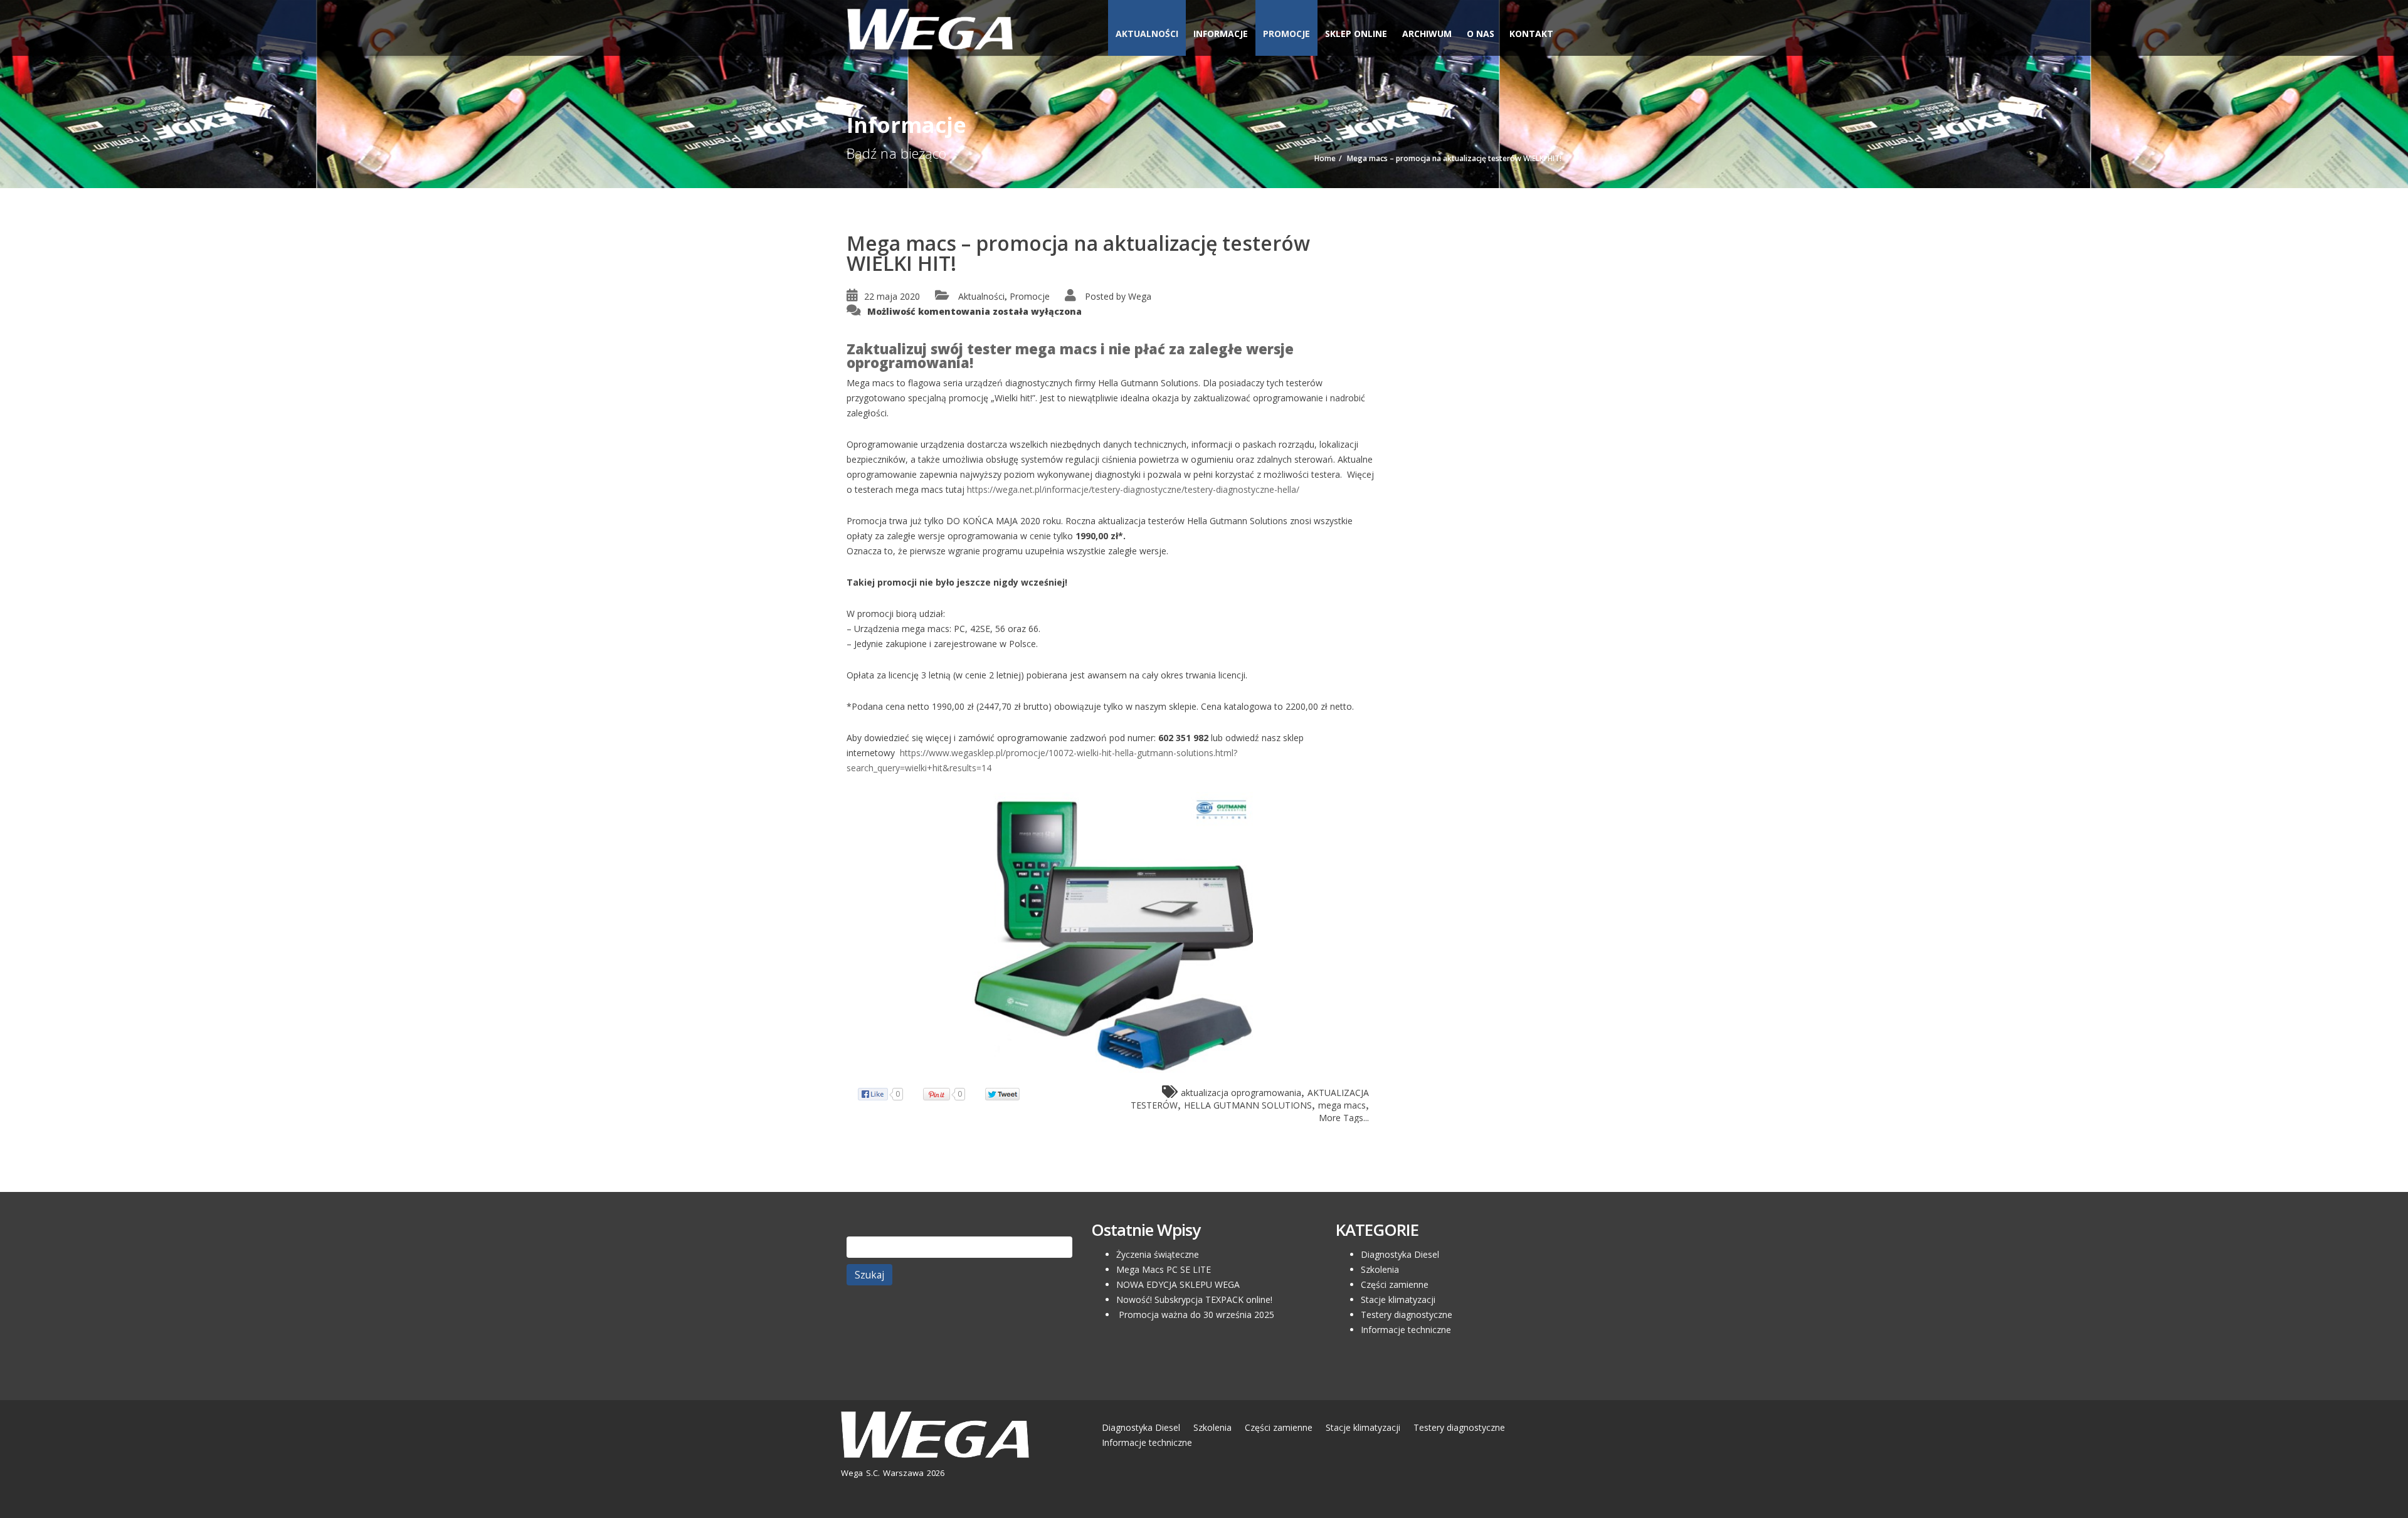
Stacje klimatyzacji (1398, 1299)
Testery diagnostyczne (1407, 1315)
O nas (1481, 34)
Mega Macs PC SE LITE (1164, 1269)
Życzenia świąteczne (1158, 1254)
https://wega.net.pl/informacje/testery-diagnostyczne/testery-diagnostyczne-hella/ (1133, 489)
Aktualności (1147, 34)
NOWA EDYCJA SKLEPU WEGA (1178, 1284)
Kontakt (1531, 34)
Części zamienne (1395, 1284)
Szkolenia (1380, 1269)
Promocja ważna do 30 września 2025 (1195, 1315)
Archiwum (1427, 34)
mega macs (1342, 1105)
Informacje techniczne (1406, 1330)
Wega (1140, 296)
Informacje (1221, 34)
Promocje (1286, 34)
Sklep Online (1356, 34)
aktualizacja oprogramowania (1241, 1093)
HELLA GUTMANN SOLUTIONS (1248, 1105)
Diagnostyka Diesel (1400, 1254)
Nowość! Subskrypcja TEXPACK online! (1194, 1299)
